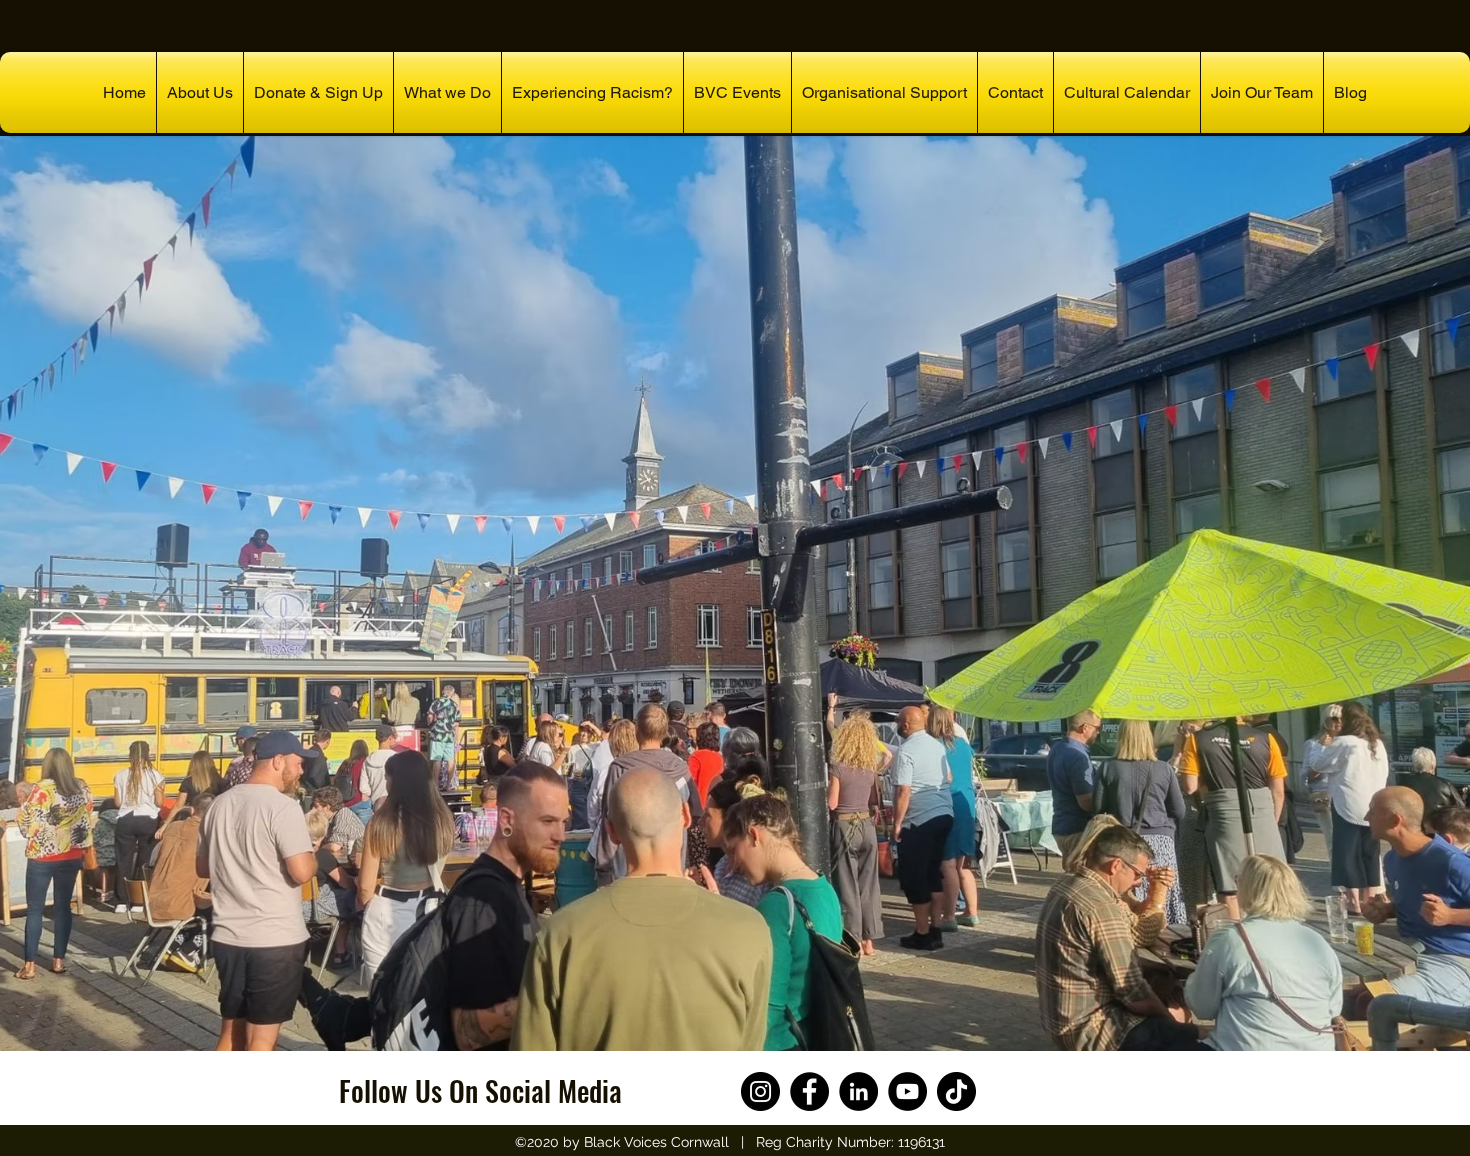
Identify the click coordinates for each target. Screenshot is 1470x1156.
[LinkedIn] (858, 1091)
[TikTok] (956, 1091)
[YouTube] (907, 1091)
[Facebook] (809, 1091)
